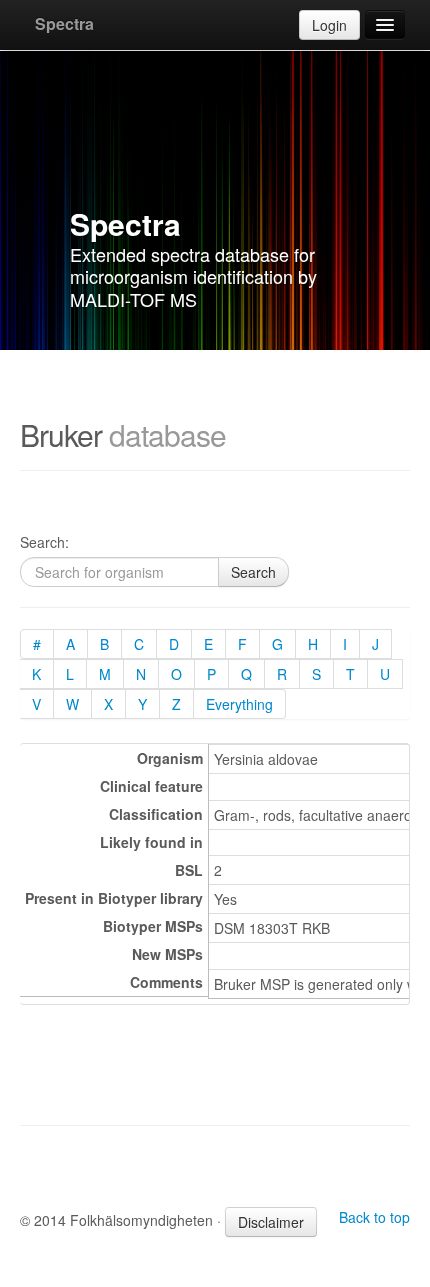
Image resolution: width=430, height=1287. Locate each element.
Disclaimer (271, 1222)
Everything (239, 704)
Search (253, 572)
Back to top (374, 1217)
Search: (44, 542)
